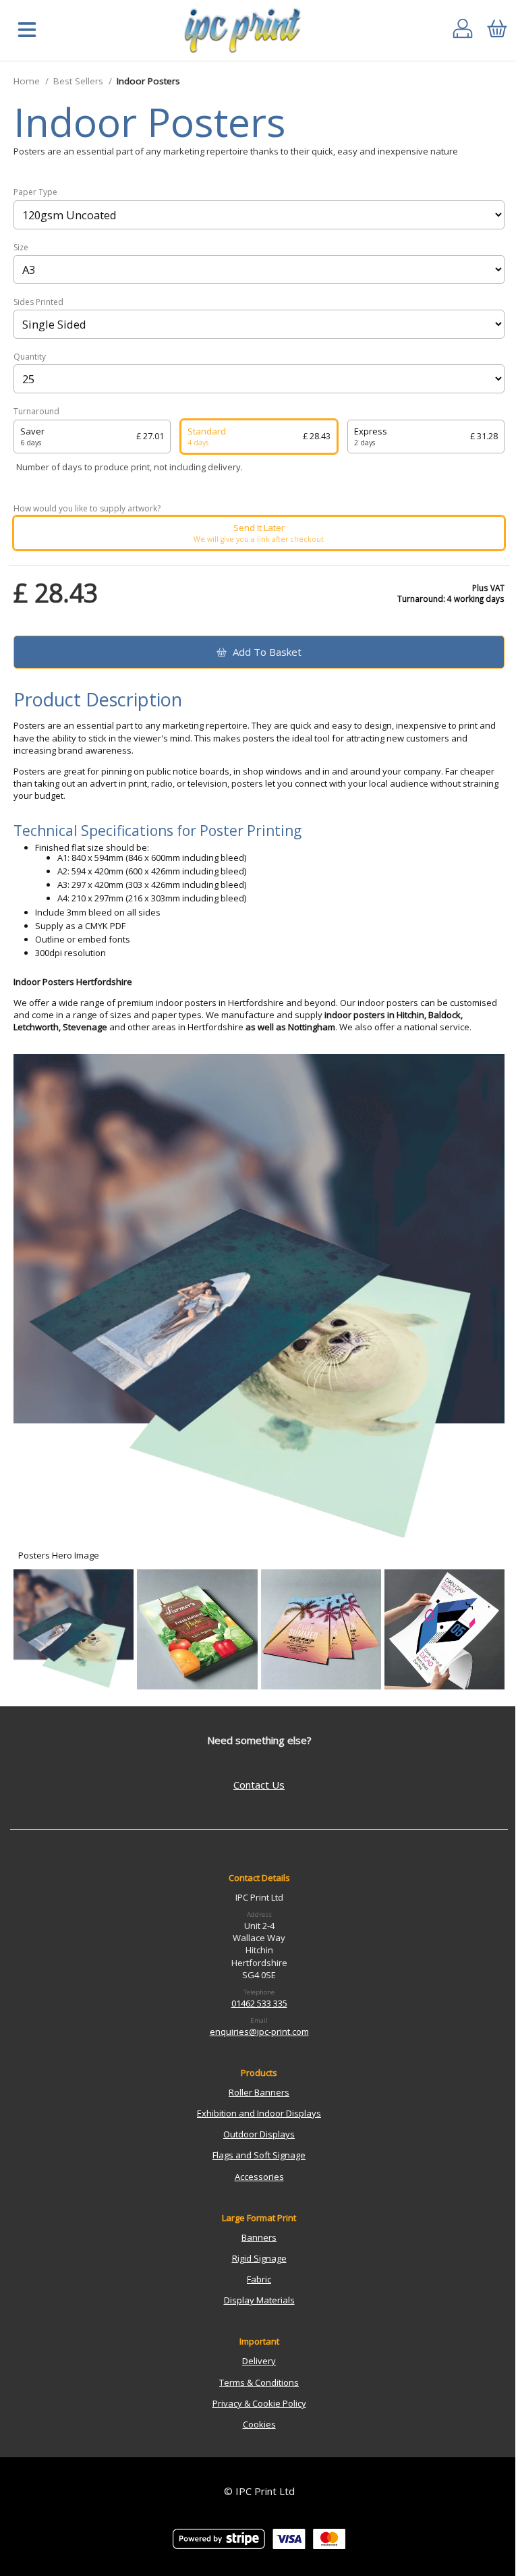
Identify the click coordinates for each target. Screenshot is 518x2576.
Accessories (259, 2177)
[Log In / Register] (463, 31)
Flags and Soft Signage (259, 2155)
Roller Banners (259, 2092)
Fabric (259, 2279)
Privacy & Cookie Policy (259, 2403)
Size (21, 248)
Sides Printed (38, 302)
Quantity (30, 357)
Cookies (259, 2424)
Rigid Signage (259, 2258)
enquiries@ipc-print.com (259, 2032)
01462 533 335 (259, 2003)
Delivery (259, 2361)
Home (27, 81)
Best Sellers (78, 81)
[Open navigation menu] (27, 31)
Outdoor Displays (259, 2134)
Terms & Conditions (259, 2382)
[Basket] (497, 31)
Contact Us (259, 1785)
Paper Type (35, 192)
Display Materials (259, 2300)
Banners (259, 2237)
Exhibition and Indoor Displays (259, 2113)
